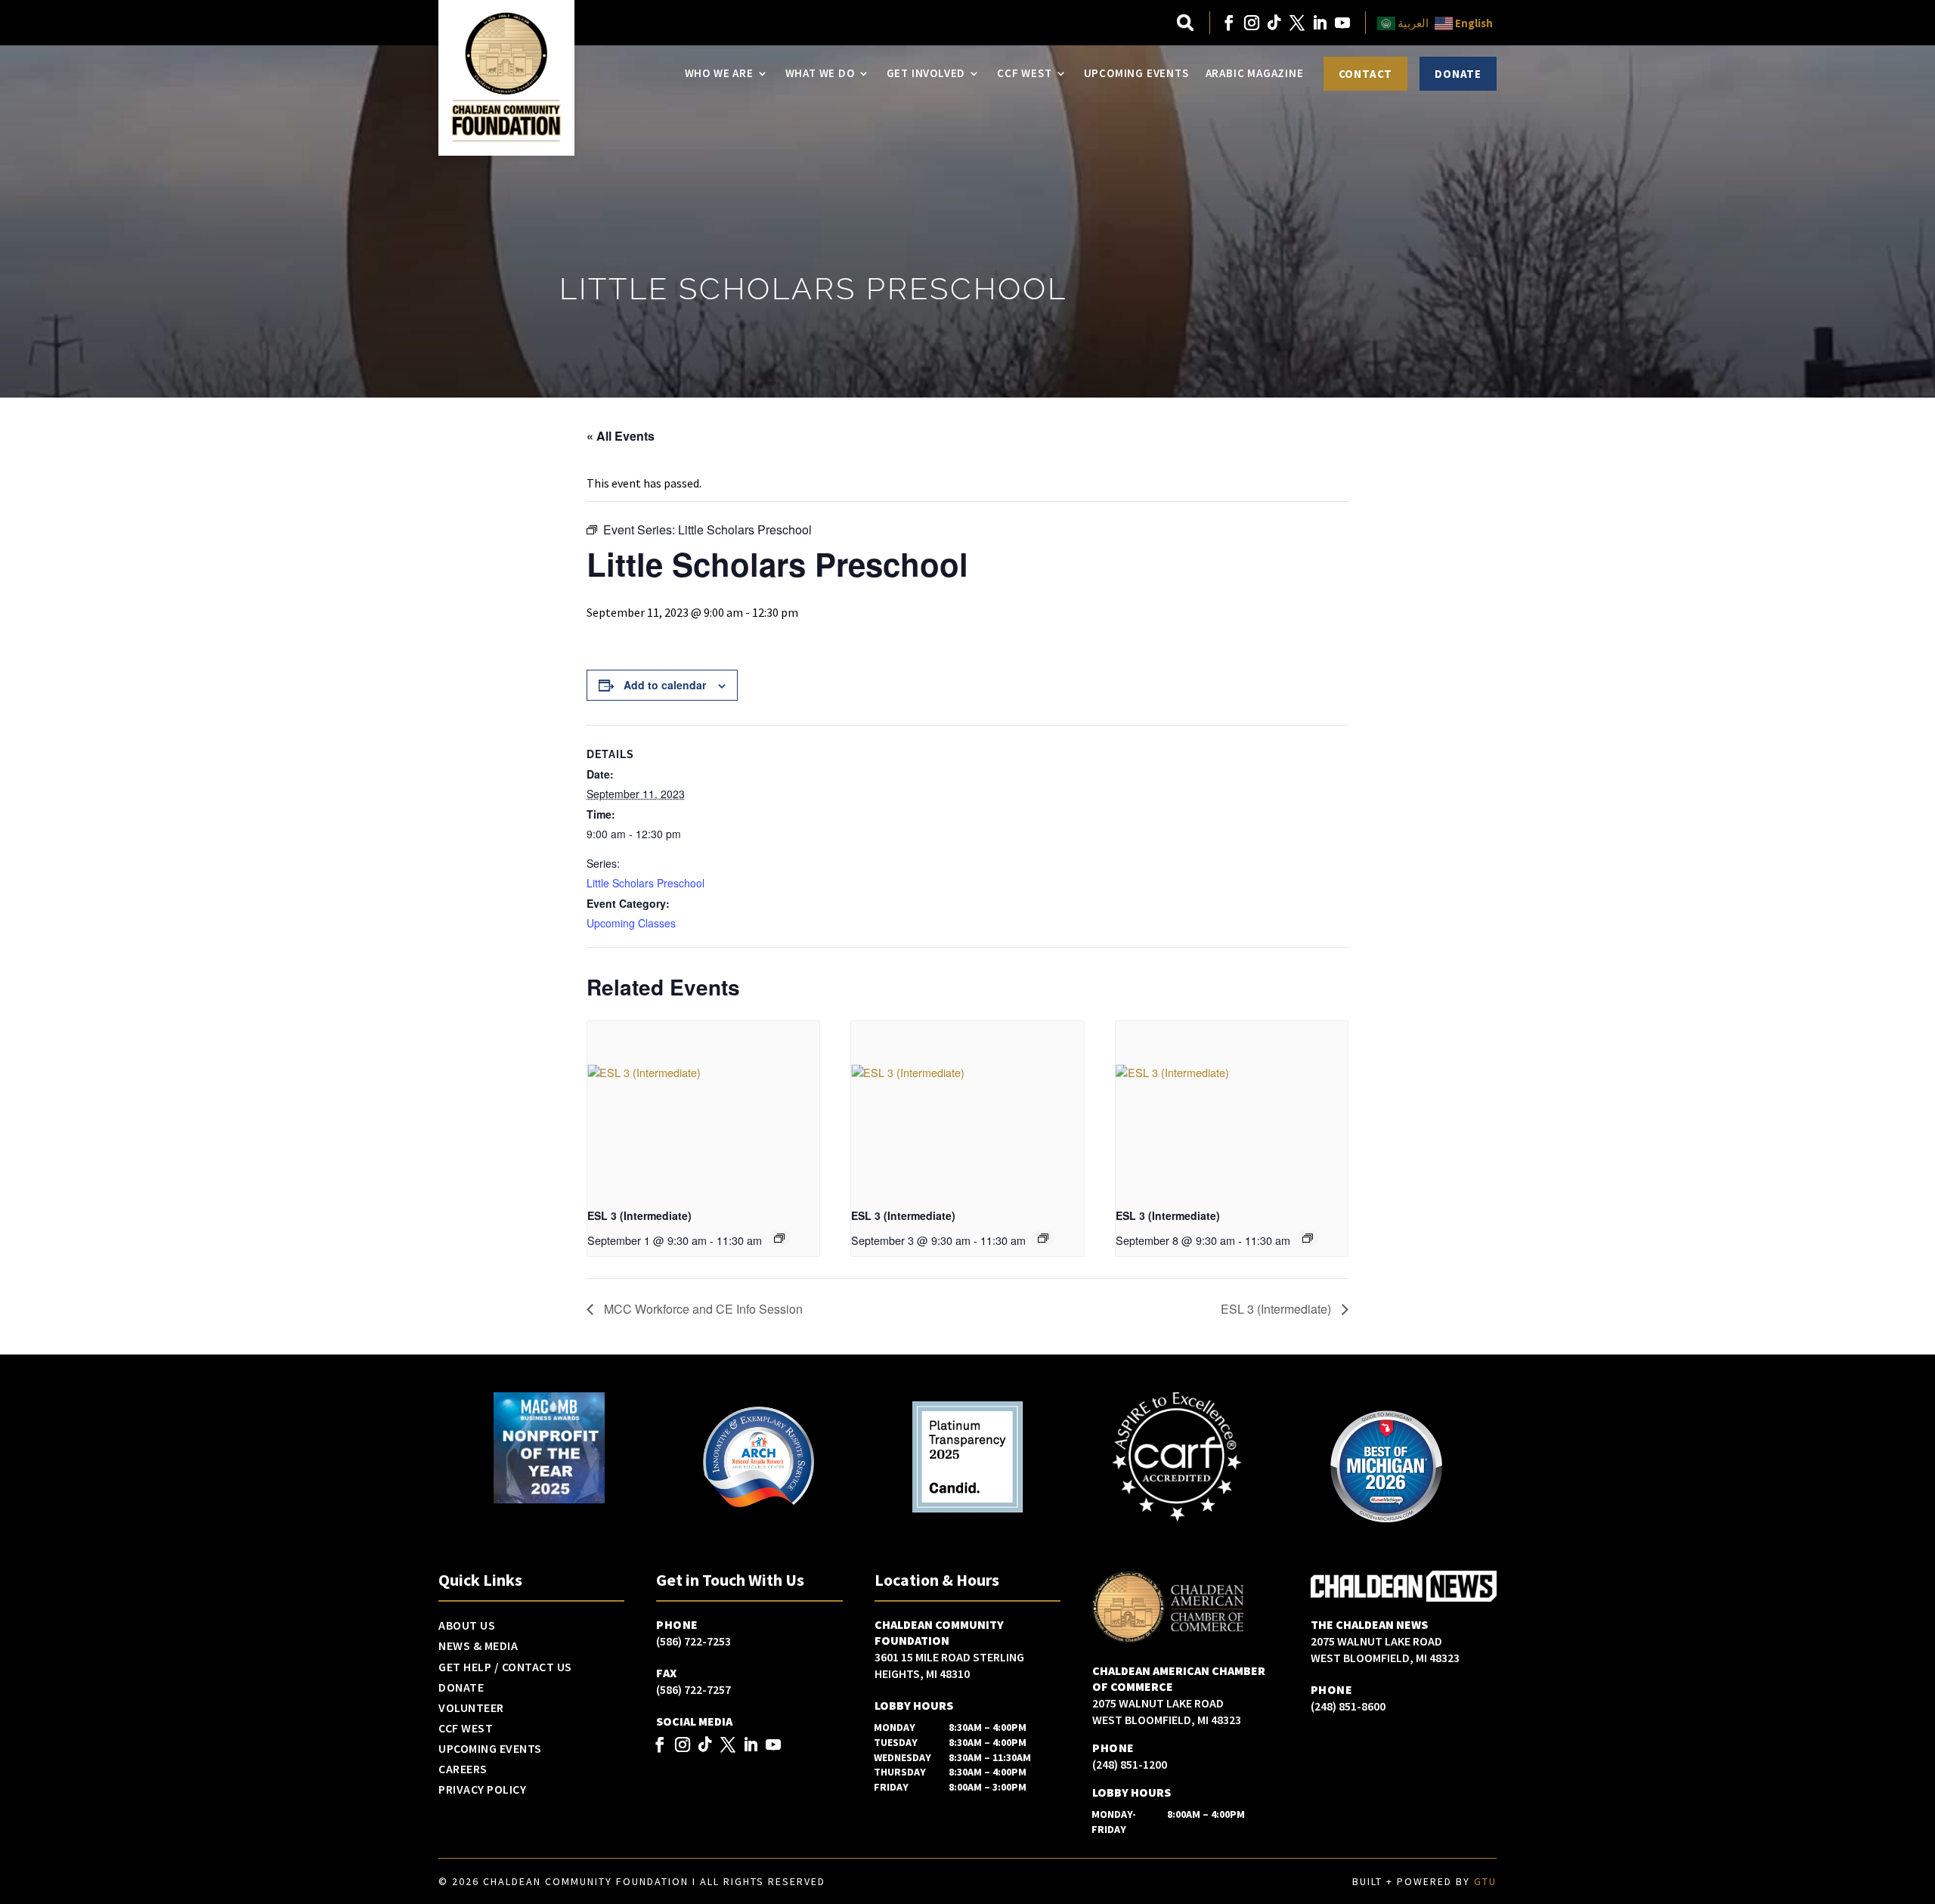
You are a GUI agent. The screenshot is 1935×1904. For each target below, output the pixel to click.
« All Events (621, 436)
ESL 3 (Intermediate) (639, 1215)
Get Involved (926, 73)
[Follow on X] (1297, 23)
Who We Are (719, 73)
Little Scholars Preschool (646, 883)
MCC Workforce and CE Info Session (702, 1309)
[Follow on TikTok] (1274, 23)
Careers (463, 1769)
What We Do (820, 73)
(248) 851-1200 (1130, 1764)
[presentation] (703, 1108)
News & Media (478, 1646)
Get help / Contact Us (505, 1667)
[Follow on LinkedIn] (1320, 23)
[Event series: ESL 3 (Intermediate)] (779, 1238)
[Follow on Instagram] (1252, 23)
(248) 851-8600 (1348, 1706)
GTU (1485, 1881)
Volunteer (471, 1708)
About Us (467, 1626)
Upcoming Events (1136, 73)
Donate (1458, 74)
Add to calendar (665, 685)
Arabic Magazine (1255, 73)
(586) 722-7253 (694, 1641)
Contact (1366, 74)
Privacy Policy (482, 1790)
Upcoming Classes (631, 923)
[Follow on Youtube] (1342, 23)
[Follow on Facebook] (1229, 23)
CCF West (1024, 73)
